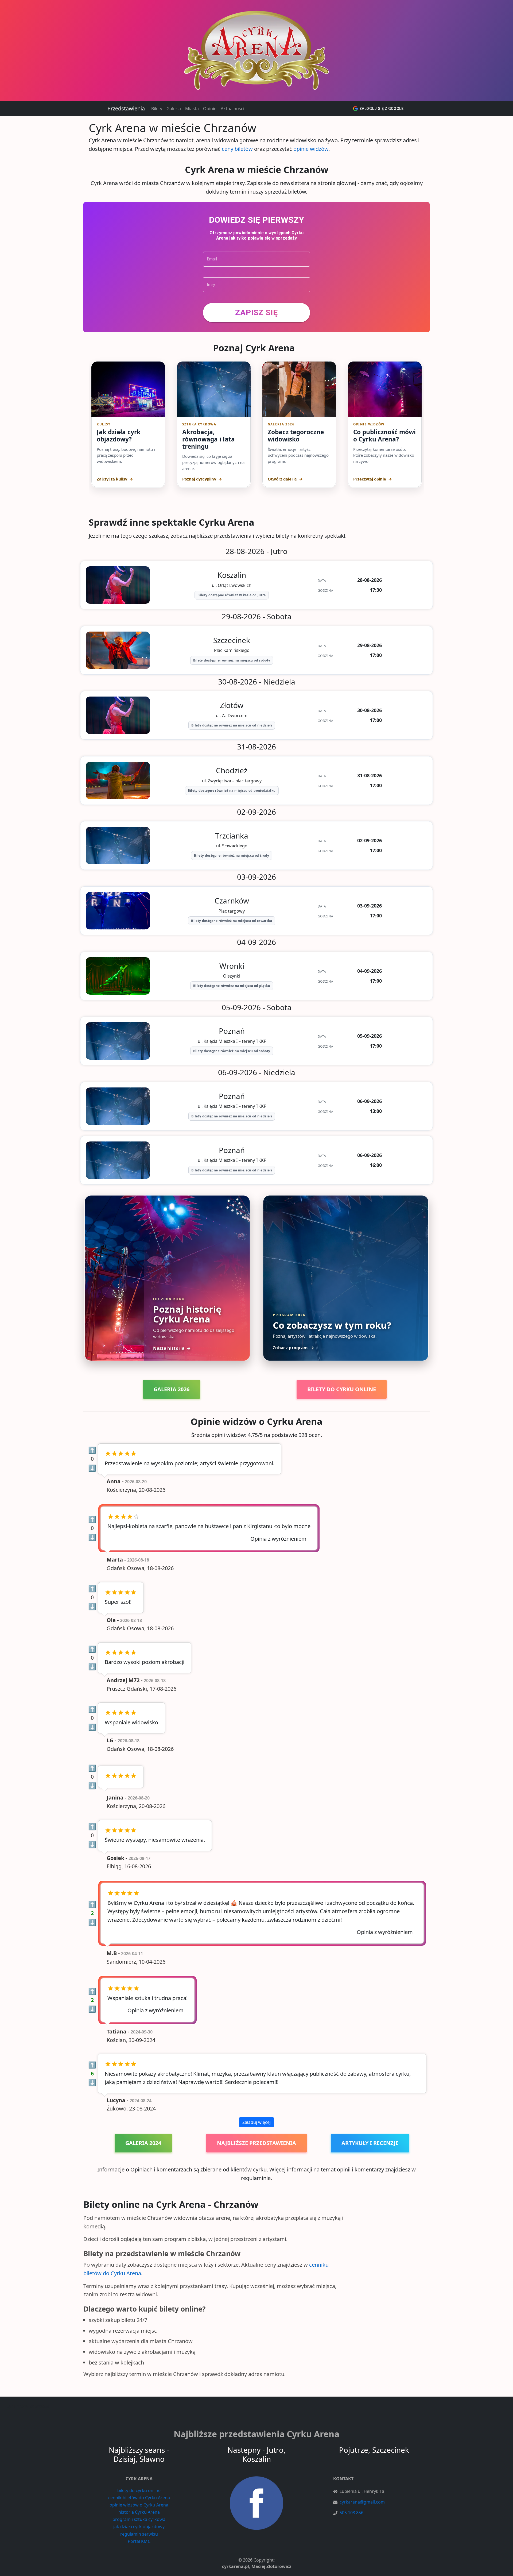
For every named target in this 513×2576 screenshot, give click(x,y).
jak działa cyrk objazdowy (139, 2527)
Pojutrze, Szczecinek (374, 2450)
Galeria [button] (174, 109)
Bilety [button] (157, 109)
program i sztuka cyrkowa (139, 2519)
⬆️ (92, 1450)
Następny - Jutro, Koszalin (256, 2454)
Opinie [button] (210, 109)
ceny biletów (237, 149)
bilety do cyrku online (139, 2490)
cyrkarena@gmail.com (362, 2502)
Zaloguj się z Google (381, 109)
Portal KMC (139, 2541)
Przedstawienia (126, 108)
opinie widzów (311, 149)
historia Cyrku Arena (139, 2512)
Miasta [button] (192, 109)
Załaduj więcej (256, 2122)
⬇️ (92, 1468)
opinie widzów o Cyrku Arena (139, 2505)
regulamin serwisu (139, 2534)
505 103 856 (351, 2513)
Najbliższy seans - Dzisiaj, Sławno (139, 2454)
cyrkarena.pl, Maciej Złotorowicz (257, 2566)
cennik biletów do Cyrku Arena (139, 2498)
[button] (256, 313)
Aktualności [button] (232, 109)
